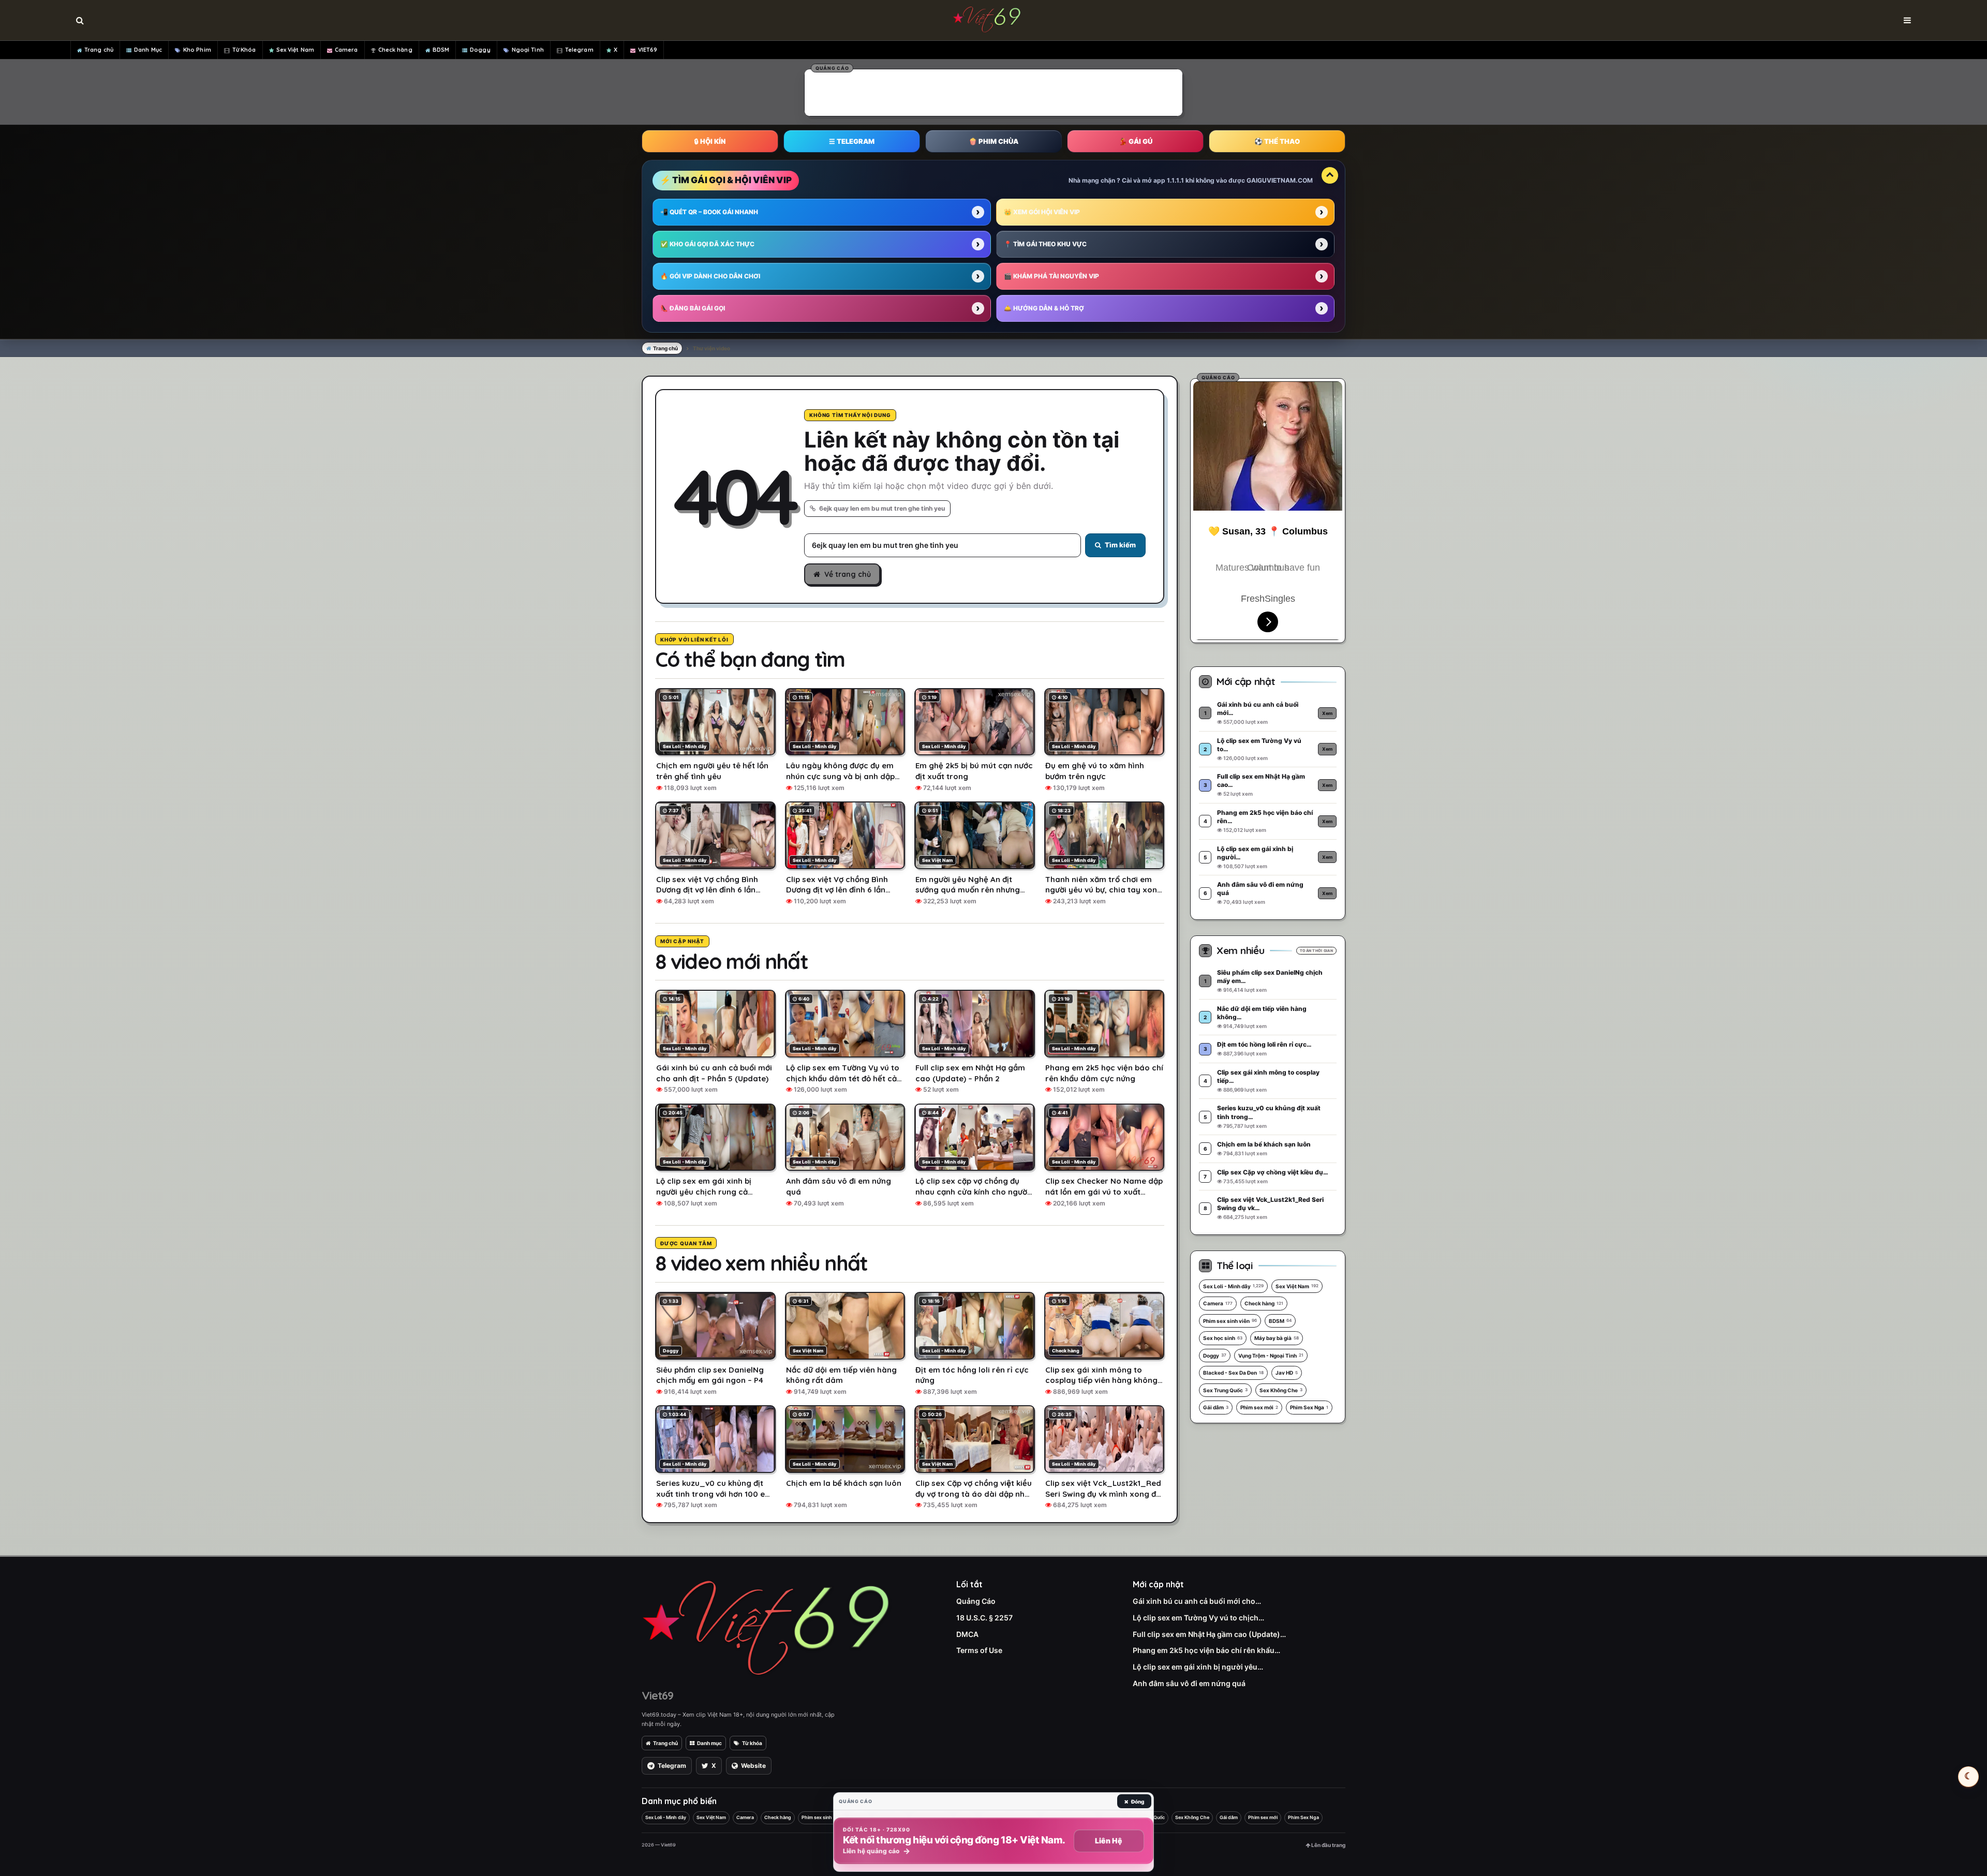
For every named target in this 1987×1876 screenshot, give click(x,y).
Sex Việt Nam (295, 50)
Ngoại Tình (528, 50)
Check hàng (395, 50)
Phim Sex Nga (1309, 1407)
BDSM (441, 50)
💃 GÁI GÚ (1136, 141)
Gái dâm (1216, 1407)
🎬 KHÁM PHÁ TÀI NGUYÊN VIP (1051, 276)
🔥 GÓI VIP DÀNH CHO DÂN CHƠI (710, 276)
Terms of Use (979, 1650)
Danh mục (709, 1743)
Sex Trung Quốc (1225, 1390)
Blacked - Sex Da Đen (1233, 1373)
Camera (346, 50)
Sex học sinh (1223, 1338)
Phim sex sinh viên (1230, 1321)
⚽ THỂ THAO (1277, 141)
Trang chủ (99, 50)
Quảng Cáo (976, 1601)
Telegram (579, 50)
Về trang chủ (848, 574)
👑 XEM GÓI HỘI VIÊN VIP (1042, 212)
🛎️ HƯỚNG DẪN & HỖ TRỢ (1044, 308)
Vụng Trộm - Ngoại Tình (1271, 1356)
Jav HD (1287, 1373)
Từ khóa (752, 1743)
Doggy (480, 50)
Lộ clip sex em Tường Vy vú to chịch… (1198, 1618)
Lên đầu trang (1328, 1845)
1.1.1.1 (1175, 180)
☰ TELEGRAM (852, 141)
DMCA (967, 1634)
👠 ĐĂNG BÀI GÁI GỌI (693, 308)
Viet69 (657, 1695)
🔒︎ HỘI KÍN (710, 141)
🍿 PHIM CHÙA (993, 141)
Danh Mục (148, 50)
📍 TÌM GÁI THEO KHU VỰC (1045, 244)
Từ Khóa (244, 50)
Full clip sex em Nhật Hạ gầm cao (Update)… (1209, 1634)
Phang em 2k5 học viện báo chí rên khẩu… (1206, 1650)
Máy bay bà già (1277, 1338)
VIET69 (648, 50)
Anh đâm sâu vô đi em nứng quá (1189, 1683)
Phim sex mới (1259, 1407)
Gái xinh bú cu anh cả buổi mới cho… (1197, 1601)
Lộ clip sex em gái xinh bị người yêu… (1198, 1667)
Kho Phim (197, 50)
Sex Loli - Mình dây (1233, 1286)
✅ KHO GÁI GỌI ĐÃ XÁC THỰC (707, 244)
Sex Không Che (1281, 1390)
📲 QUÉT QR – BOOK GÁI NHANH (709, 212)
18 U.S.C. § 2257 (984, 1618)
